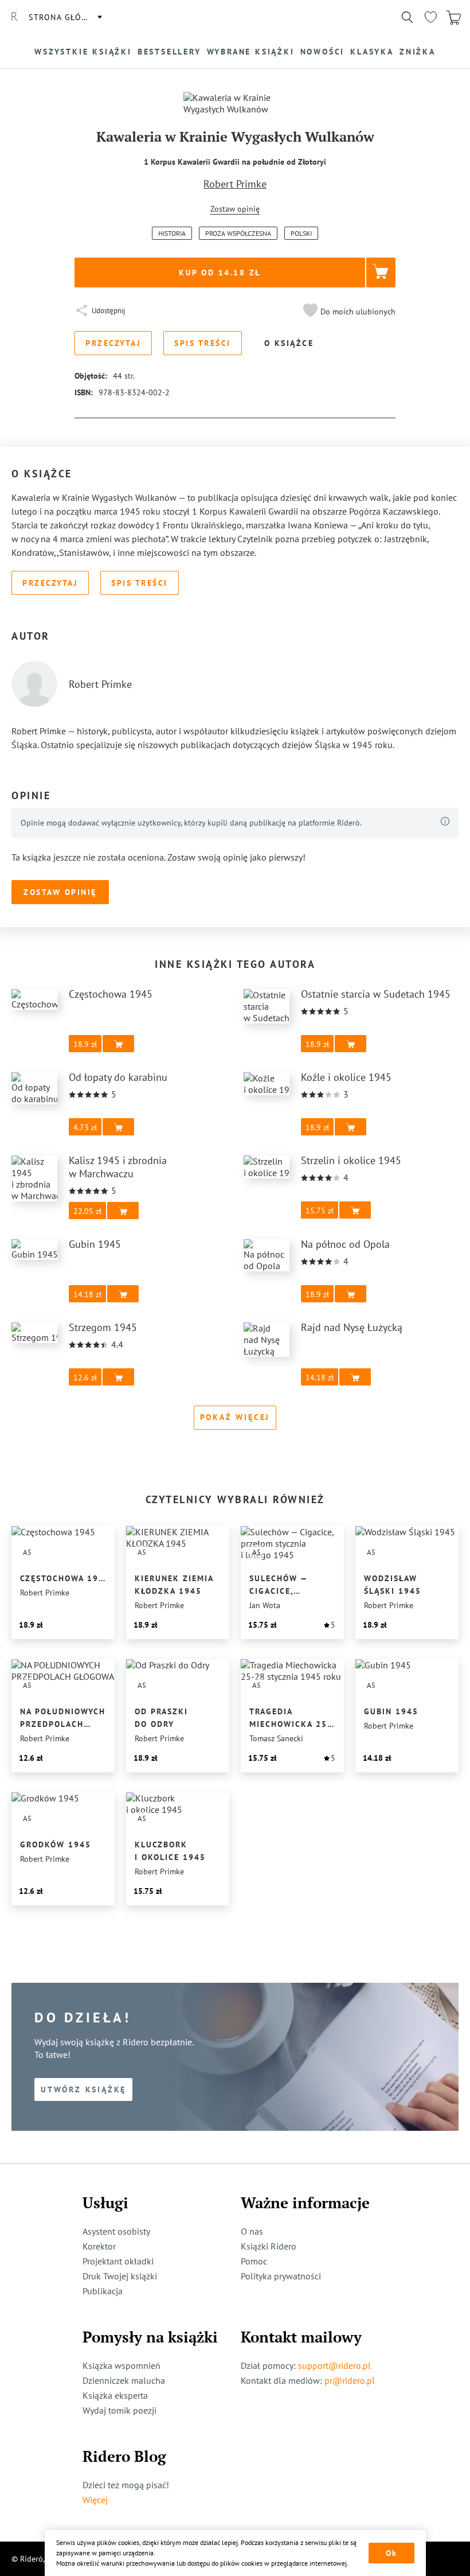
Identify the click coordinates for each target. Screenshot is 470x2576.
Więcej (95, 2500)
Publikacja (103, 2291)
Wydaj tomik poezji (120, 2410)
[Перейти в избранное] (430, 17)
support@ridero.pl (334, 2365)
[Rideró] (14, 17)
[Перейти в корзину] (453, 17)
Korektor (99, 2246)
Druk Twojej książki (120, 2276)
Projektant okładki (118, 2261)
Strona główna (65, 17)
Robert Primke (235, 184)
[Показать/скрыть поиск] (408, 17)
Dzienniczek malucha (124, 2380)
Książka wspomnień (122, 2365)
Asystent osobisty (116, 2231)
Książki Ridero (269, 2246)
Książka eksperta (115, 2395)
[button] (348, 312)
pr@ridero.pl (350, 2380)
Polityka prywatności (281, 2276)
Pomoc (254, 2261)
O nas (252, 2231)
